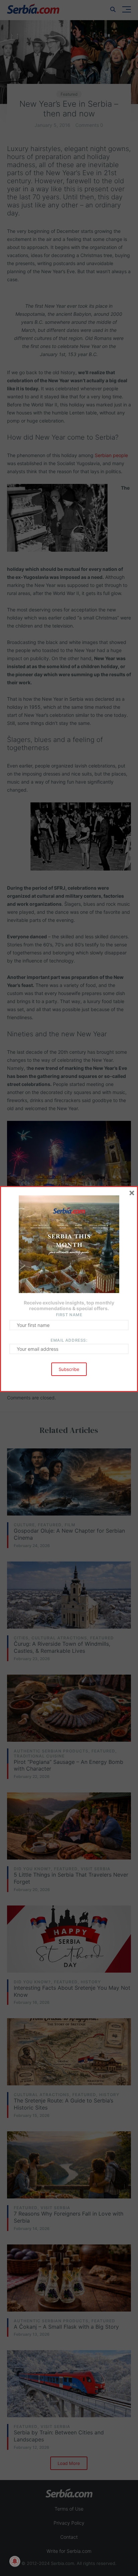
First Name (69, 1315)
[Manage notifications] (15, 2561)
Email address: (69, 1340)
